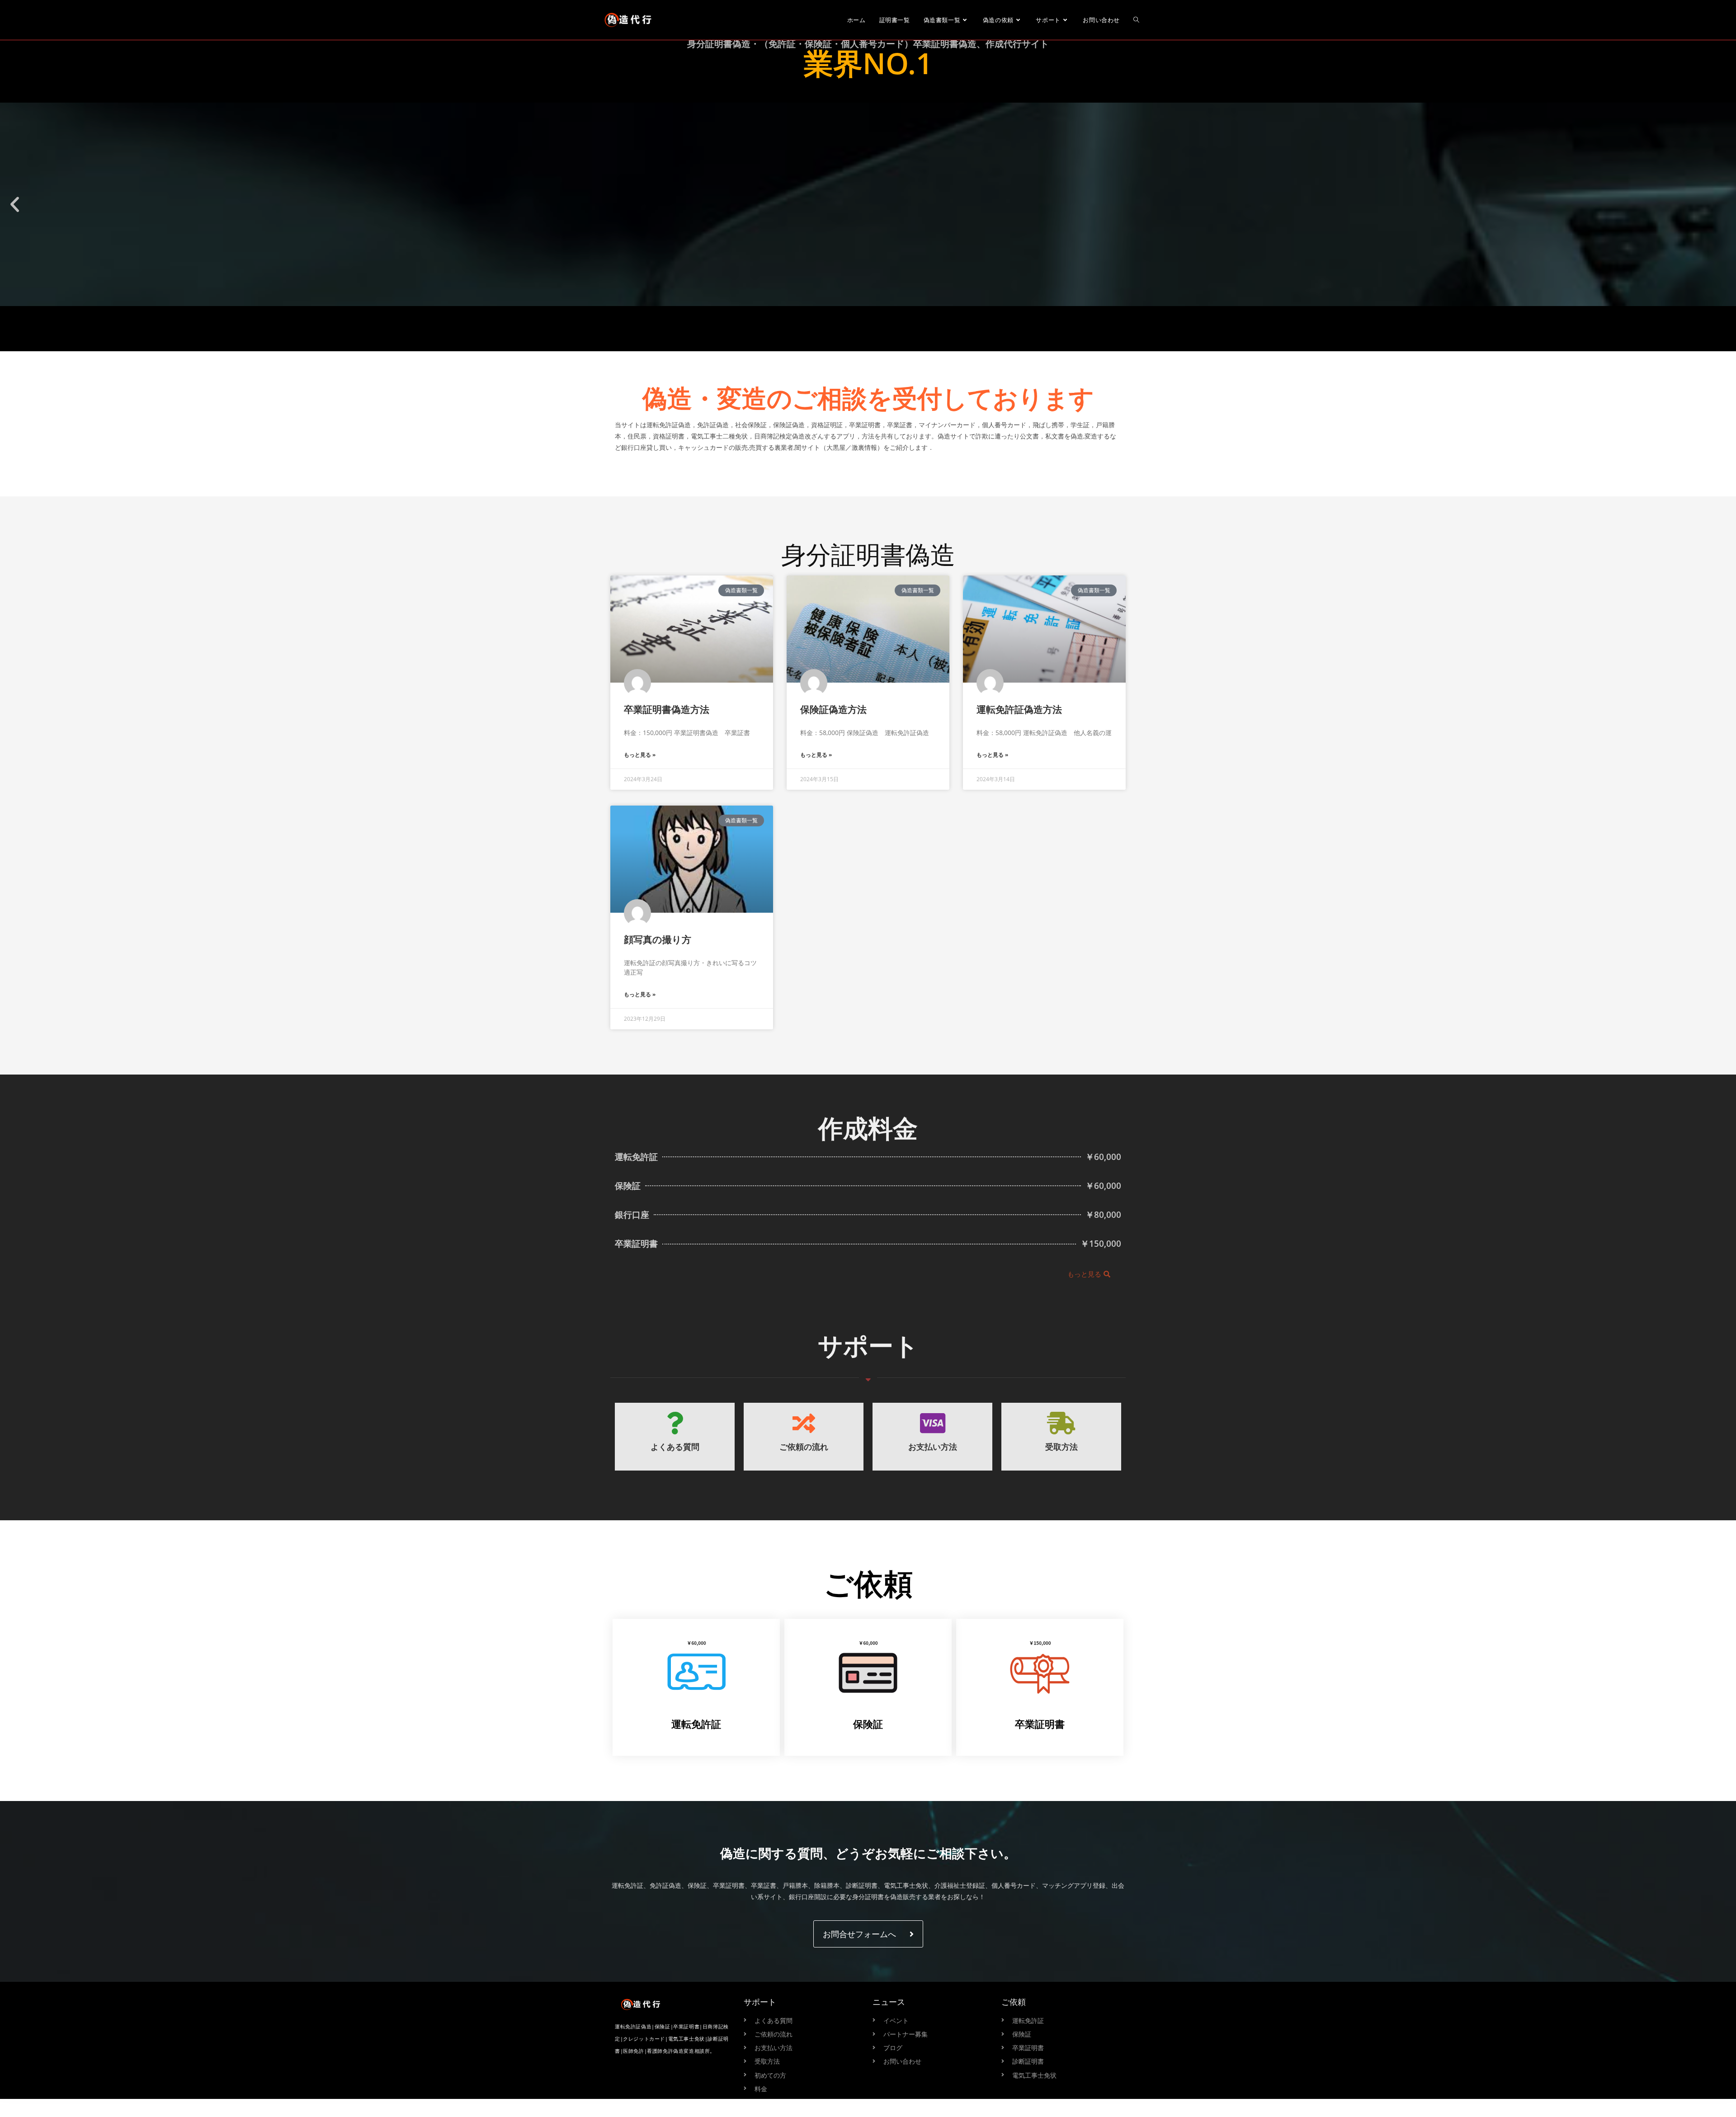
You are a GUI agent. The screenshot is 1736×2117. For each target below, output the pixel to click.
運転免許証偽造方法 (1019, 709)
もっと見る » (640, 755)
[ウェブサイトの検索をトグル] (1136, 20)
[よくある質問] (675, 1423)
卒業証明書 (1040, 1724)
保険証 (868, 1724)
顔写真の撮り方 (658, 939)
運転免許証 (696, 1724)
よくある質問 (675, 1447)
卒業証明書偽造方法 (667, 709)
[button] (15, 205)
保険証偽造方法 (833, 709)
